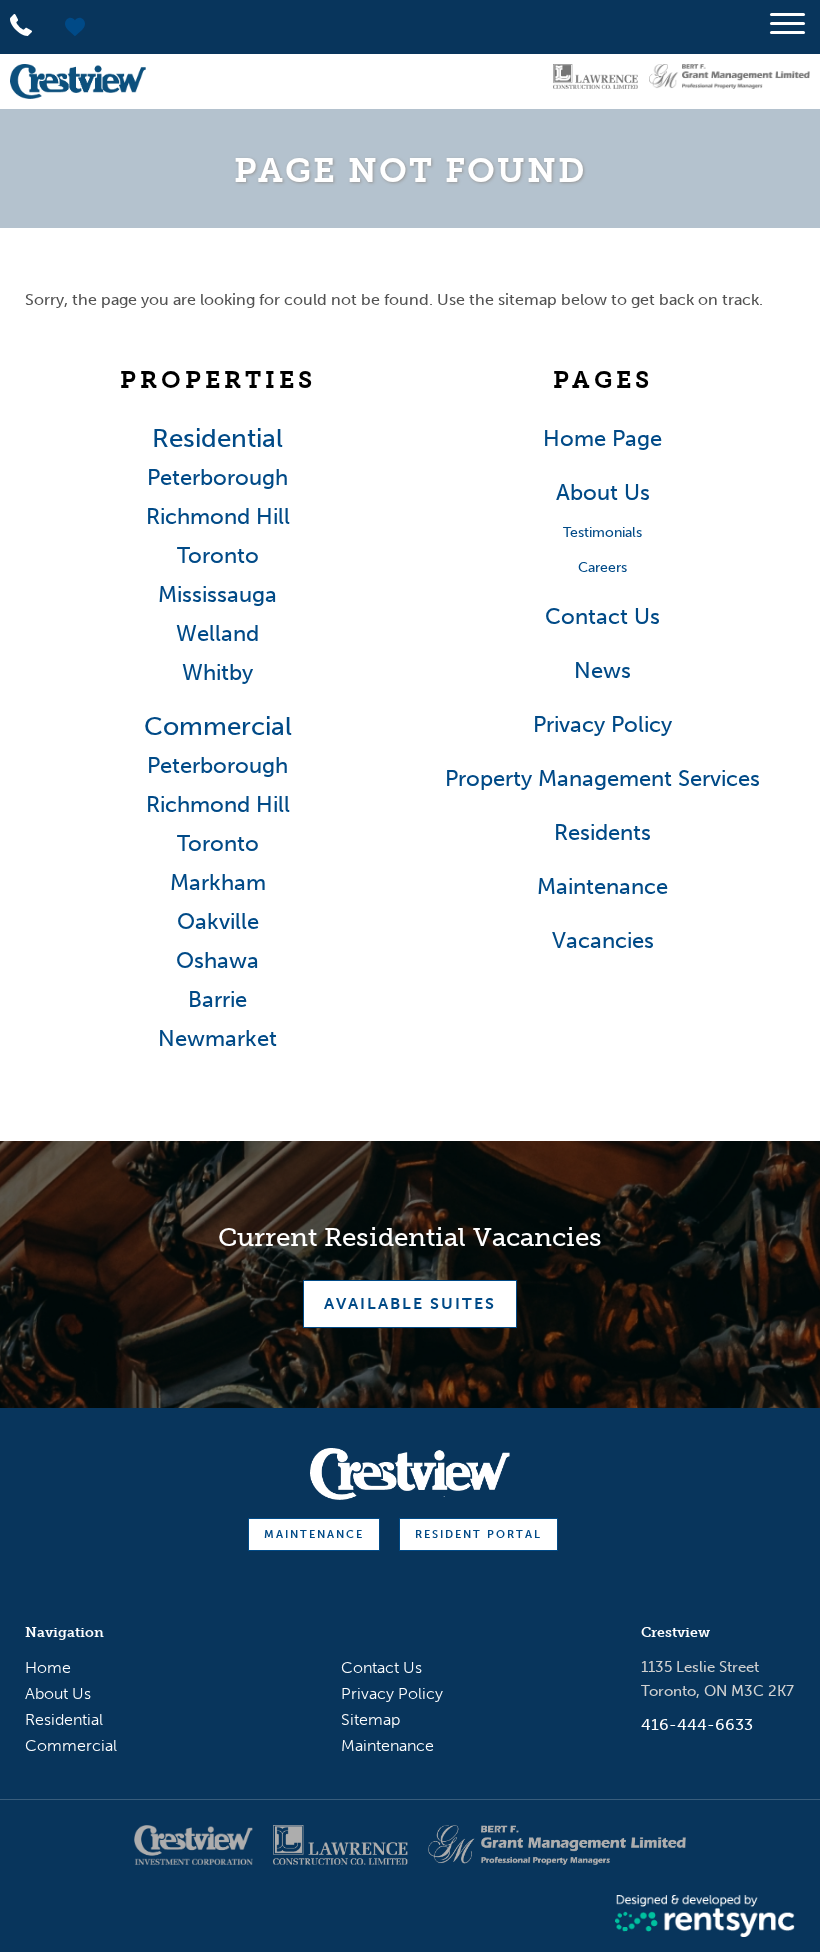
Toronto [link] (218, 556)
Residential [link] (217, 439)
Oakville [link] (218, 922)
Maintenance (314, 1534)
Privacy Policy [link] (602, 725)
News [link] (602, 671)
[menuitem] (175, 1668)
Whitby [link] (217, 673)
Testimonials (602, 532)
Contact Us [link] (602, 617)
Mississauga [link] (217, 595)
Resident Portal (478, 1534)
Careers (602, 567)
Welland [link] (217, 634)
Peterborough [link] (217, 478)
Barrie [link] (217, 1000)
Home (48, 1667)
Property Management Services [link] (602, 779)
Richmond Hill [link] (218, 517)
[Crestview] (78, 81)
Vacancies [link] (603, 941)
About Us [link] (603, 493)
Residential (64, 1719)
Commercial (71, 1745)
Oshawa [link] (217, 961)
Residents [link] (602, 833)
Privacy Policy (392, 1693)
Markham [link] (218, 883)
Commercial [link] (218, 727)
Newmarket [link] (217, 1039)
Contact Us (381, 1667)
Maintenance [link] (602, 887)
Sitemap (370, 1719)
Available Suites (410, 1303)
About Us (58, 1693)
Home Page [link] (602, 439)
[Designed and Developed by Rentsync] (705, 1916)
